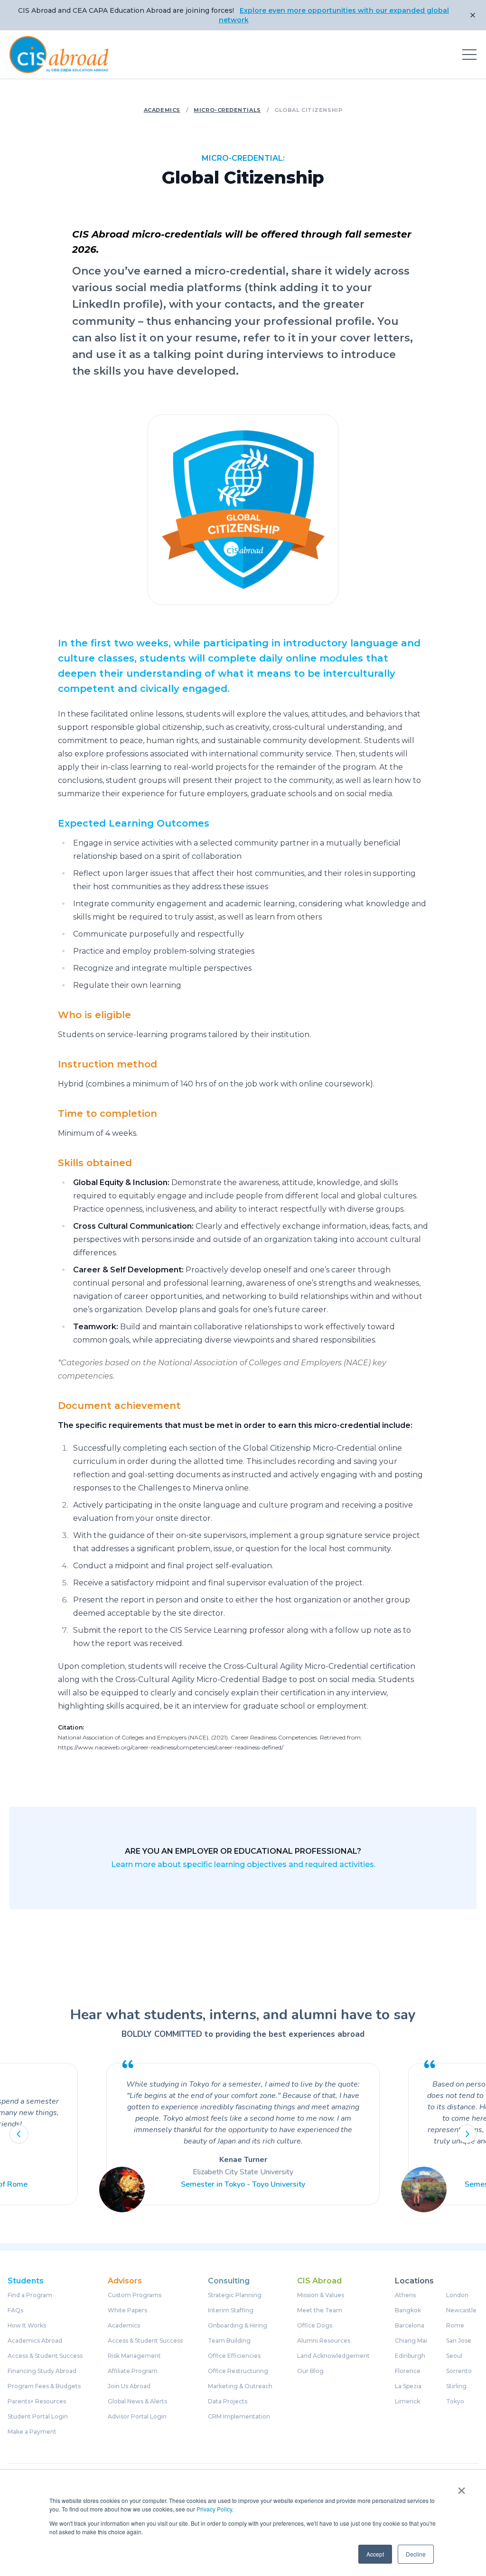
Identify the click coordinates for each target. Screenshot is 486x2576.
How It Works (27, 2326)
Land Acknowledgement (333, 2356)
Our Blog (310, 2371)
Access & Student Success (45, 2356)
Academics (162, 110)
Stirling (456, 2386)
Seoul (454, 2356)
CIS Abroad (319, 2281)
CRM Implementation (239, 2417)
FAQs (15, 2310)
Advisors (125, 2281)
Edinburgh (410, 2356)
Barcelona (410, 2326)
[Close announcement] (473, 15)
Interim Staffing (231, 2310)
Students (26, 2281)
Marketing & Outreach (240, 2386)
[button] (19, 2134)
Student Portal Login (38, 2417)
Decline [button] (416, 2554)
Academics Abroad (35, 2341)
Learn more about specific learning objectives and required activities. (243, 1864)
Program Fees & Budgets (44, 2386)
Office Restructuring (238, 2371)
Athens (405, 2295)
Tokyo (455, 2401)
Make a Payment (32, 2432)
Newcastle (461, 2310)
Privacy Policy (214, 2509)
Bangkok (408, 2310)
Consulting (229, 2281)
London (457, 2295)
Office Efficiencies (234, 2356)
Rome (455, 2326)
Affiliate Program (133, 2371)
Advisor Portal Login (137, 2417)
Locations (414, 2281)
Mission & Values (321, 2295)
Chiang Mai (411, 2341)
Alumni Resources (324, 2341)
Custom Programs (135, 2295)
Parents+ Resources (37, 2401)
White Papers (127, 2310)
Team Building (229, 2341)
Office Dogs (315, 2326)
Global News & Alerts (137, 2401)
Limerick (407, 2401)
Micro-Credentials (227, 110)
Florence (408, 2371)
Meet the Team (320, 2310)
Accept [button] (375, 2554)
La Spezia (408, 2386)
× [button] (462, 2487)
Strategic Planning (235, 2295)
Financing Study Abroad (42, 2371)
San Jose (459, 2341)
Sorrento (459, 2371)
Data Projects (228, 2401)
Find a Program (30, 2295)
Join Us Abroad (129, 2386)
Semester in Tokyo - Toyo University (243, 2184)
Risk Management (134, 2356)
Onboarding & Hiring (238, 2326)
